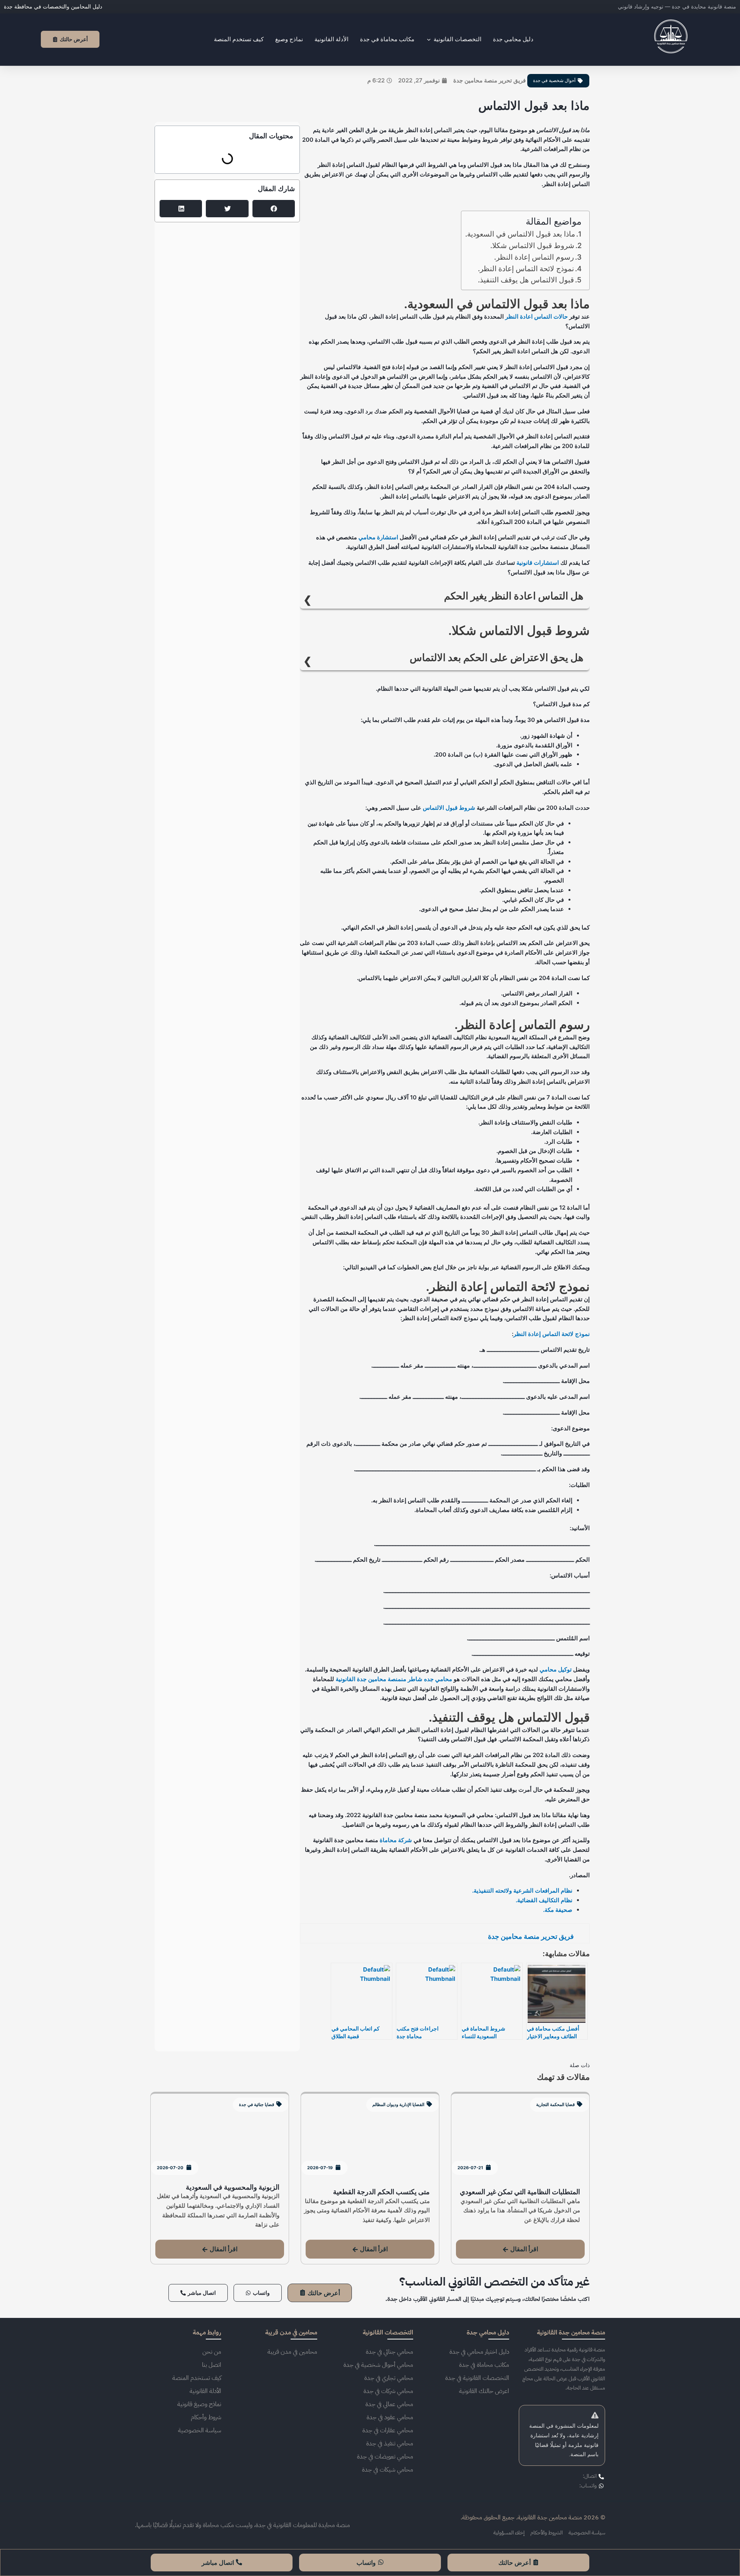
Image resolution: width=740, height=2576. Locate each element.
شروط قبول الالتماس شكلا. (532, 246)
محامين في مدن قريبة (292, 2352)
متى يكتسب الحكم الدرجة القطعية (381, 2192)
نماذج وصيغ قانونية (199, 2404)
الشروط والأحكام (547, 2533)
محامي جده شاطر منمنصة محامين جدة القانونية (394, 1679)
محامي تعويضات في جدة (385, 2457)
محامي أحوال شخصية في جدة (378, 2365)
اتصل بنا (212, 2365)
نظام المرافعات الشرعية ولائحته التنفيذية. (522, 1890)
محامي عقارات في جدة (388, 2430)
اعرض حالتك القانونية (484, 2391)
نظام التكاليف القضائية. (544, 1900)
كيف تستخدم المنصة (197, 2378)
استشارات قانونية (538, 563)
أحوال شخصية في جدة (554, 81)
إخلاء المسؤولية (509, 2533)
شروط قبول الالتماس (449, 808)
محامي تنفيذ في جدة (390, 2443)
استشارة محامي (378, 537)
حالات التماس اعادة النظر (536, 316)
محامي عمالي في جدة (389, 2404)
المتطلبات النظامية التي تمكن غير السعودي (520, 2192)
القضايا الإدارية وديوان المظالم (398, 2104)
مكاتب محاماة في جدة (484, 2365)
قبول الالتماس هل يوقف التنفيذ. (526, 280)
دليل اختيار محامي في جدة (479, 2352)
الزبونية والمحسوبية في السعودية (233, 2187)
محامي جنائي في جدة (389, 2352)
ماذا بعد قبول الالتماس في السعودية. (520, 234)
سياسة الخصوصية (200, 2430)
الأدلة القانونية (205, 2391)
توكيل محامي (556, 1669)
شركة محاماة (396, 1840)
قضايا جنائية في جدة (256, 2104)
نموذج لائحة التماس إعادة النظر (552, 1334)
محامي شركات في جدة (388, 2391)
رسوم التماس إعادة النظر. (534, 257)
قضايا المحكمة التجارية (555, 2104)
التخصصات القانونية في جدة (477, 2378)
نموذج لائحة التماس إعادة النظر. (526, 269)
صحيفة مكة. (558, 1910)
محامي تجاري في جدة (389, 2378)
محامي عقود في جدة (390, 2417)
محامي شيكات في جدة (388, 2470)
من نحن (212, 2352)
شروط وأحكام (206, 2417)
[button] (274, 209)
